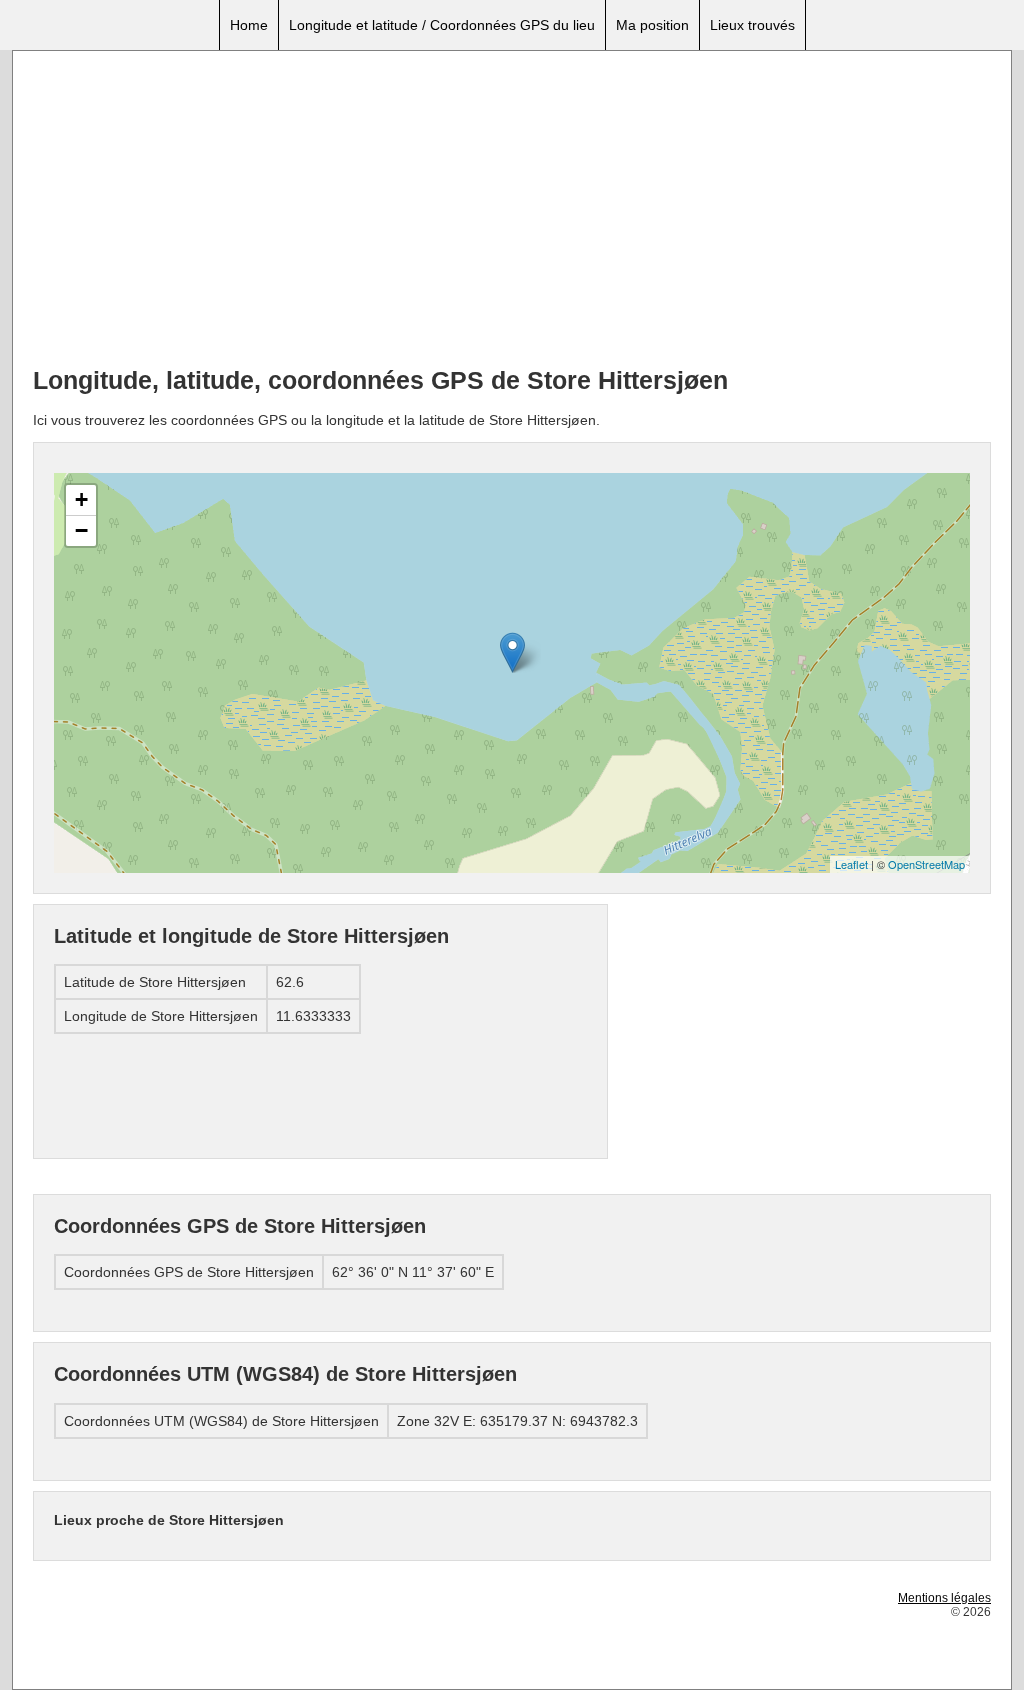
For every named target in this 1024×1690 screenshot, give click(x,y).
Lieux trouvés (752, 25)
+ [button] (81, 499)
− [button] (81, 530)
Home (249, 25)
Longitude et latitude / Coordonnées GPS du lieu (442, 25)
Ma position (652, 25)
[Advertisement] (512, 211)
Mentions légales (944, 1598)
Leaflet (851, 864)
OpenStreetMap (926, 864)
